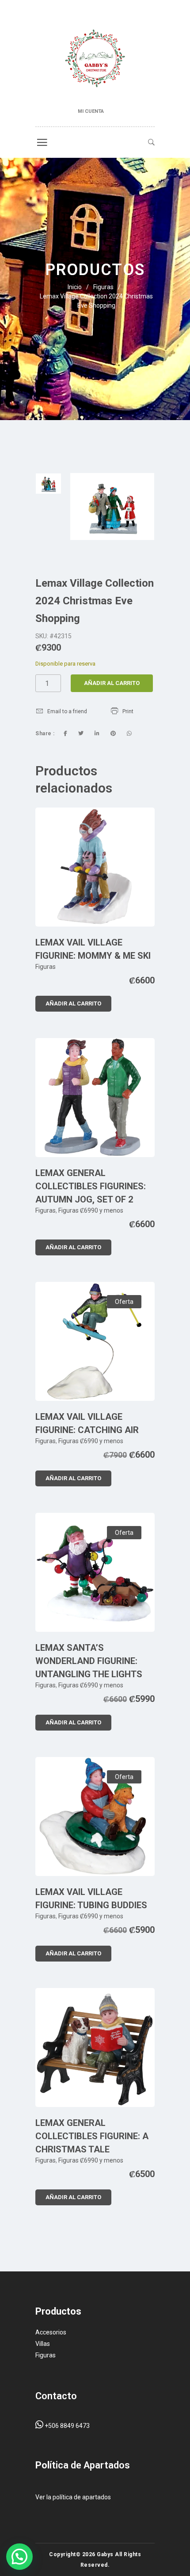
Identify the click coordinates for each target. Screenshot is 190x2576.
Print (128, 711)
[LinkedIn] (97, 733)
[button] (19, 2557)
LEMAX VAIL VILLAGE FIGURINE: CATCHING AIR (87, 1423)
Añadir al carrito (112, 683)
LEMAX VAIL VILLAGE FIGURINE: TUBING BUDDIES (91, 1898)
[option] (48, 484)
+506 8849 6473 (66, 2426)
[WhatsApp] (129, 733)
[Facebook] (65, 733)
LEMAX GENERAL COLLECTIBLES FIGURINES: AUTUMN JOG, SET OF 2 (91, 1186)
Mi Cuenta (91, 111)
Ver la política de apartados (73, 2497)
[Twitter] (81, 733)
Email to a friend (67, 711)
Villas (43, 2344)
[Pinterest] (113, 733)
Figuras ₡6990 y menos (91, 1210)
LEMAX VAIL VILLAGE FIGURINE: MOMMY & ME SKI (93, 949)
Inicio (75, 287)
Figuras (103, 287)
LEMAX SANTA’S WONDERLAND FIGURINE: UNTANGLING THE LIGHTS (89, 1661)
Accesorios (51, 2332)
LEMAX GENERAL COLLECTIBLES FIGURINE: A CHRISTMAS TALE (92, 2136)
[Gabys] (95, 60)
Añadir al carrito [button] (73, 1003)
